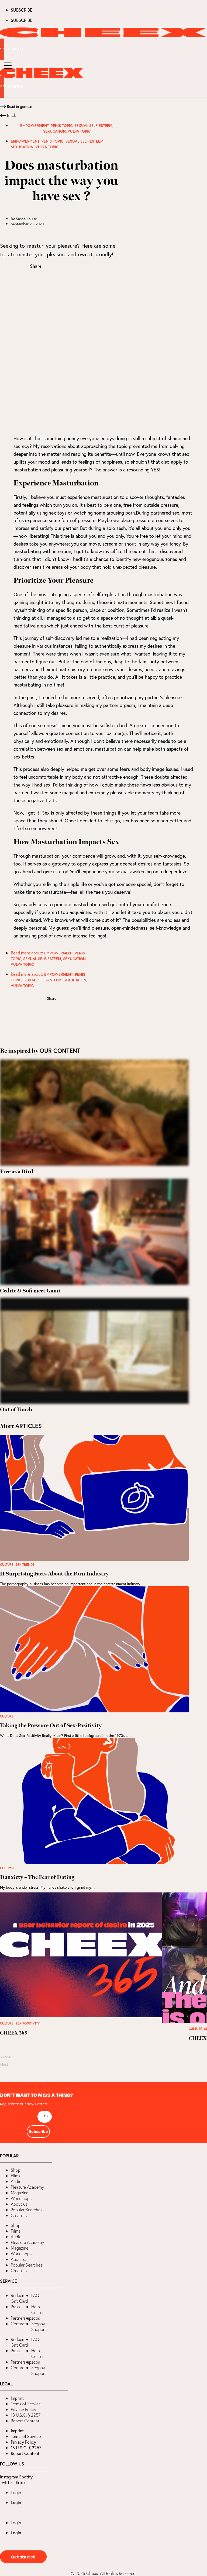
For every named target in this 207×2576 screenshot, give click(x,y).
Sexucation (54, 131)
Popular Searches (27, 2210)
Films (15, 2176)
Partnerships (22, 2318)
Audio (16, 2181)
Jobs (36, 2318)
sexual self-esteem (93, 126)
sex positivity (27, 2023)
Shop (16, 2170)
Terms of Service (26, 2404)
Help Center (37, 2310)
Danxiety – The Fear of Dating (37, 1877)
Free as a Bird (17, 1172)
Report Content (25, 2421)
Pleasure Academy (27, 2187)
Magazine (20, 2193)
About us (19, 2204)
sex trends (25, 1565)
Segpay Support (39, 2327)
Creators (19, 2215)
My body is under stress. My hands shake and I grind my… (47, 1887)
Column (7, 1868)
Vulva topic (79, 131)
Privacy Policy (23, 2409)
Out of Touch (16, 1410)
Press (15, 2307)
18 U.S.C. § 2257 (26, 2415)
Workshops (21, 2198)
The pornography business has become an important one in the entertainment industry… (72, 1584)
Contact (18, 2324)
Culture (7, 1565)
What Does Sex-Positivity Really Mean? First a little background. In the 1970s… (64, 1735)
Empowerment (34, 126)
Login (16, 2492)
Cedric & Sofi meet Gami (30, 1291)
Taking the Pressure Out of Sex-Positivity (51, 1726)
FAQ (35, 2295)
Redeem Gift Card (19, 2298)
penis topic (62, 126)
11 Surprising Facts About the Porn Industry (54, 1574)
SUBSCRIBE (22, 10)
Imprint (17, 2398)
